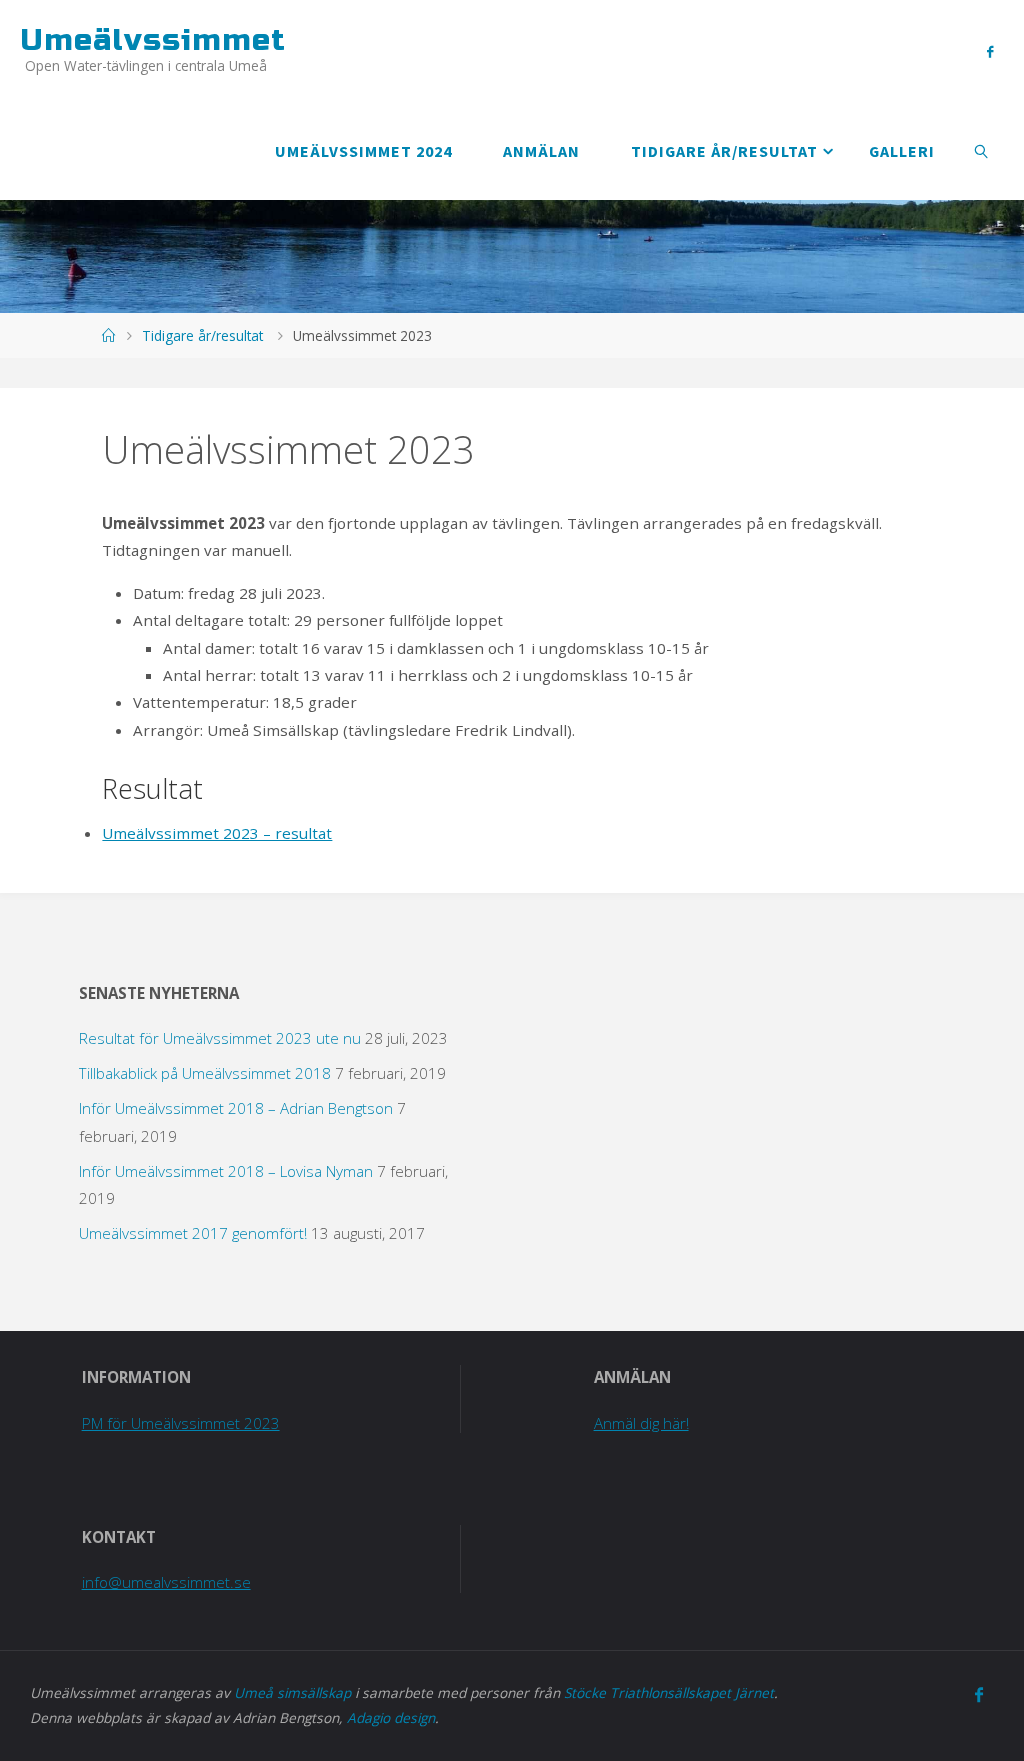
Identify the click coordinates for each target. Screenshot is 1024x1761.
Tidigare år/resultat (202, 335)
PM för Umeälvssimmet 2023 (181, 1423)
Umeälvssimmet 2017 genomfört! (193, 1233)
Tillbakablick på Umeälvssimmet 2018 (205, 1073)
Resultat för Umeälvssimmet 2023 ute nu (220, 1038)
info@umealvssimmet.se (166, 1582)
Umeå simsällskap (292, 1692)
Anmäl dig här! (641, 1423)
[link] (982, 150)
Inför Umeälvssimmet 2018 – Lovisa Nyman (226, 1171)
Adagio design (391, 1717)
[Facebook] (989, 51)
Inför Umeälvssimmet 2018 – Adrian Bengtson (236, 1108)
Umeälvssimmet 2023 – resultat (217, 833)
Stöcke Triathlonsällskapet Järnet (669, 1692)
